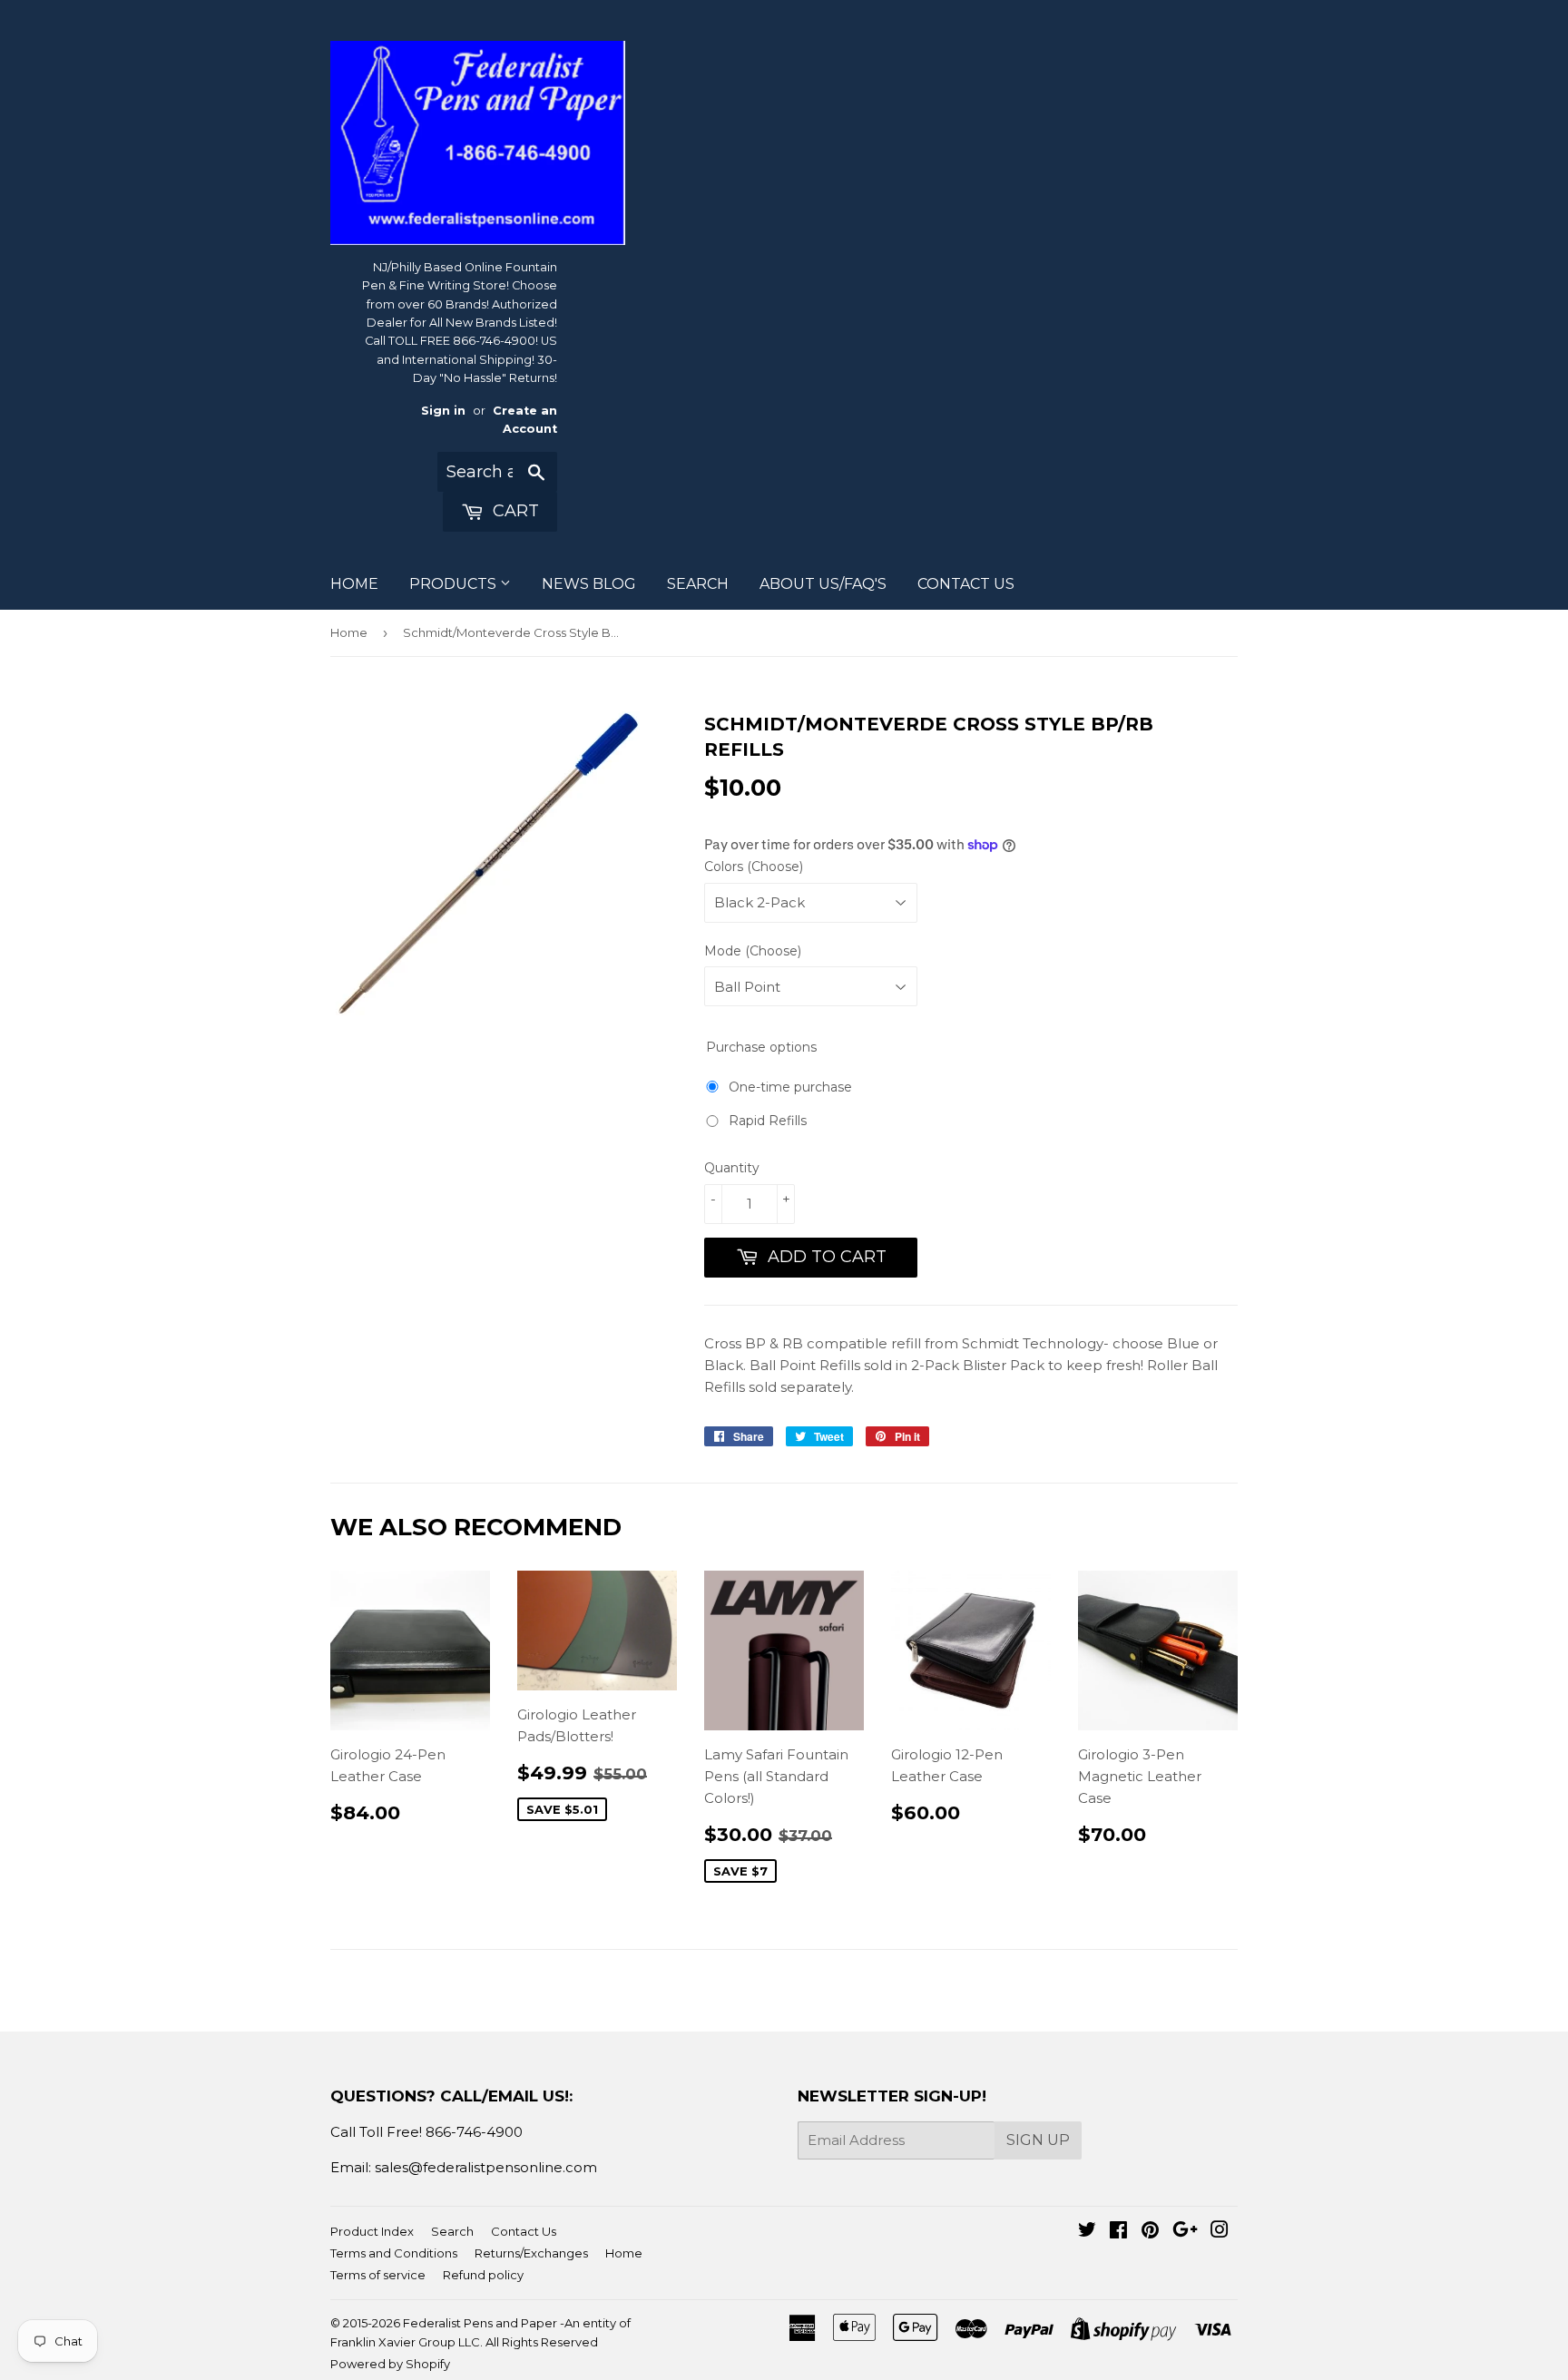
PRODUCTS (455, 584)
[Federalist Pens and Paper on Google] (1185, 2232)
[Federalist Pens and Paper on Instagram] (1220, 2232)
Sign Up (1038, 2140)
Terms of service (378, 2275)
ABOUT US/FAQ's (823, 584)
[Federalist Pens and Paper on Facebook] (1118, 2232)
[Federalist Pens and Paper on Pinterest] (1150, 2232)
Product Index (372, 2231)
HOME (354, 584)
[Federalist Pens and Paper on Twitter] (1087, 2232)
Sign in (443, 411)
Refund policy (483, 2275)
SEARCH (698, 584)
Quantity (732, 1168)
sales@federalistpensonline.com (486, 2167)
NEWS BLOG (589, 584)
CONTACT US (966, 584)
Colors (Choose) (754, 867)
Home (349, 632)
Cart (514, 511)
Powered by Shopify (390, 2364)
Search (452, 2231)
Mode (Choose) (753, 951)
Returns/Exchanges (531, 2253)
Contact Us (524, 2231)
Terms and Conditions (394, 2253)
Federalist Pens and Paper (480, 2323)
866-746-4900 (474, 2132)
